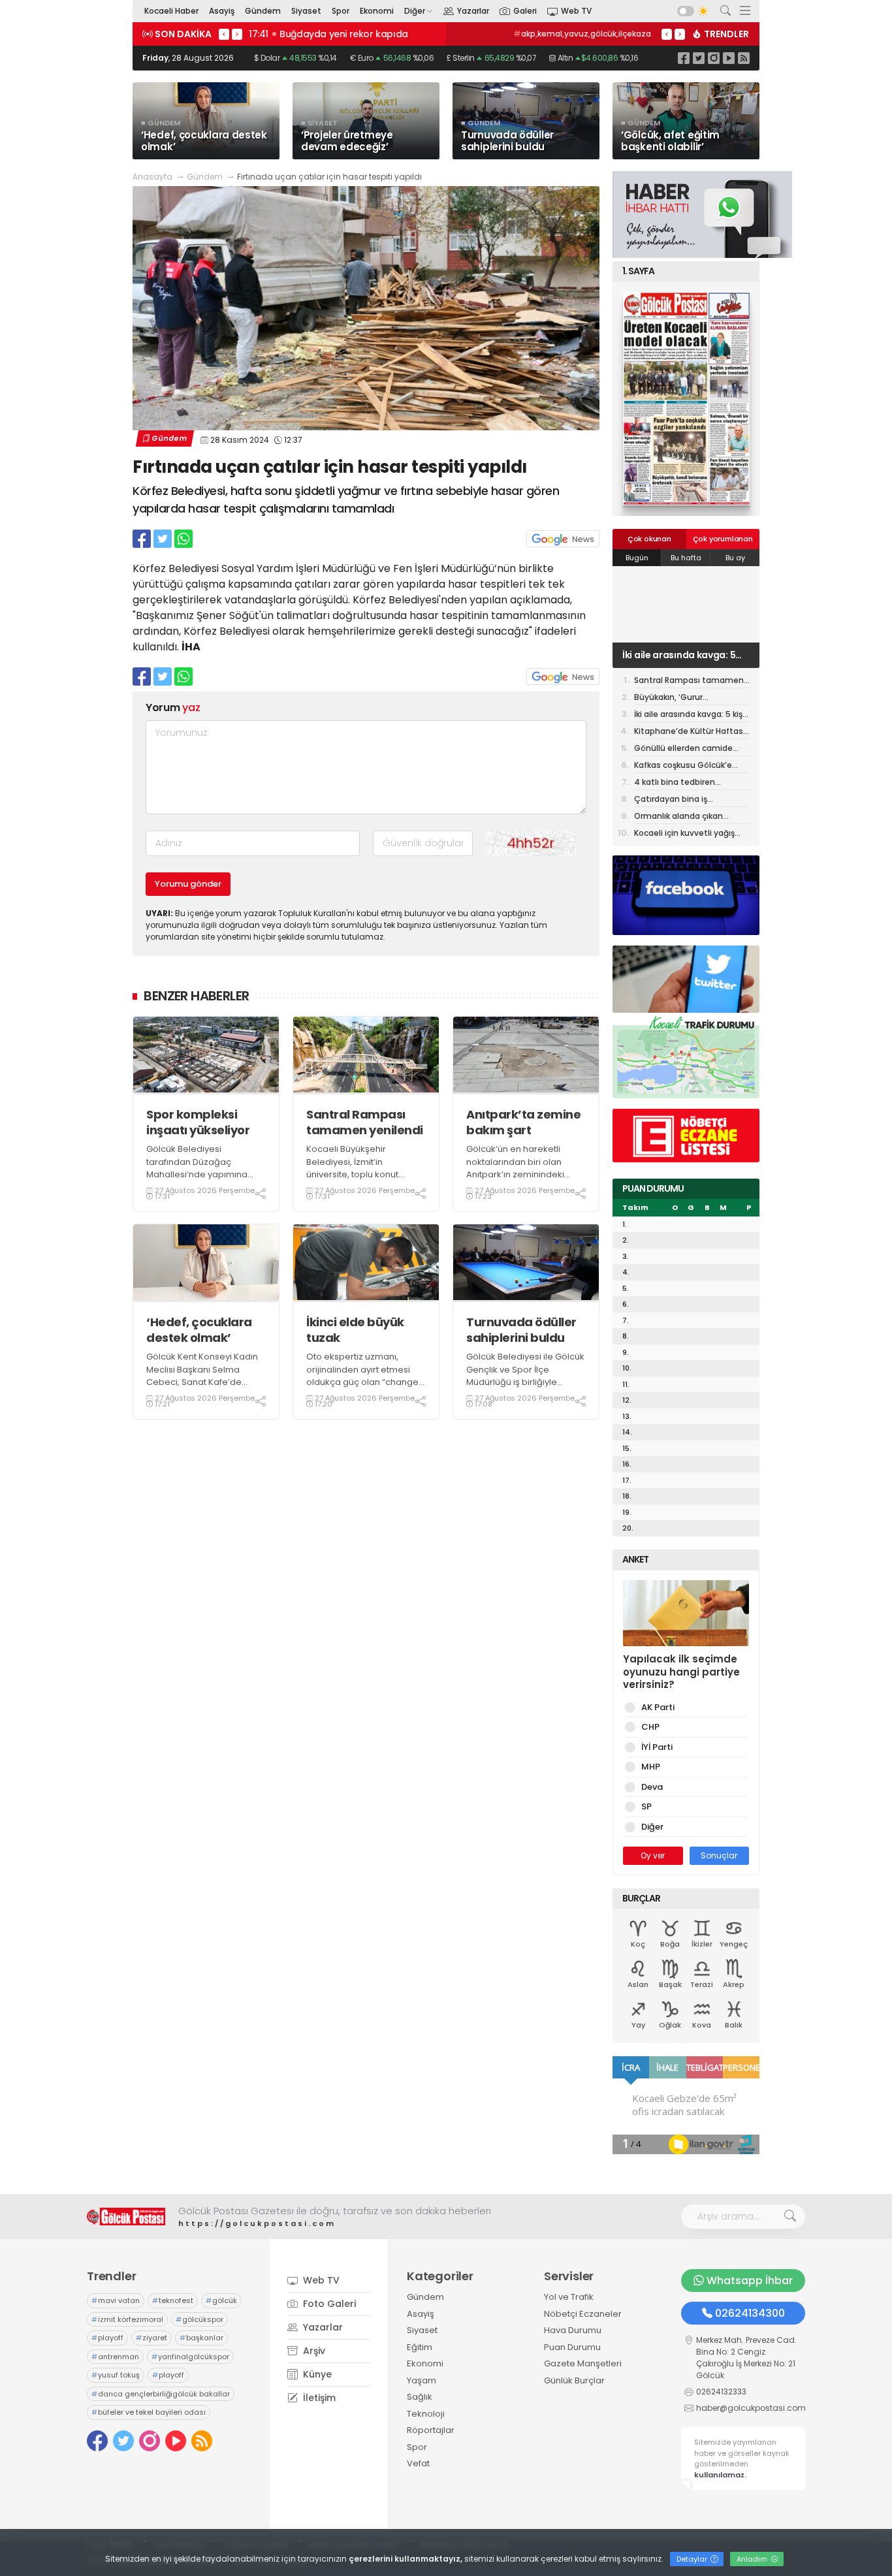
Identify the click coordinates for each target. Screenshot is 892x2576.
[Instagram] (714, 58)
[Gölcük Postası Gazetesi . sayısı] (686, 399)
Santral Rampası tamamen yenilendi (365, 1122)
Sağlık (420, 2397)
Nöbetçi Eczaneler (583, 2314)
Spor (341, 11)
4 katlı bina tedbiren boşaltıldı (675, 783)
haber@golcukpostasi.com (751, 2408)
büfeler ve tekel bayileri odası (149, 2412)
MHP (651, 1767)
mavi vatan (116, 2300)
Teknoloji (426, 2414)
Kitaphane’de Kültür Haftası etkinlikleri (690, 732)
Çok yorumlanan (723, 539)
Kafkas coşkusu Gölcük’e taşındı (683, 766)
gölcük (221, 2300)
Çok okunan (649, 539)
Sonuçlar (719, 1855)
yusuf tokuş (116, 2375)
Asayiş (222, 11)
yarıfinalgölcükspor (190, 2357)
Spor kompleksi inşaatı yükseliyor (198, 1122)
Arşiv (313, 2351)
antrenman (115, 2357)
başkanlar (201, 2338)
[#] (126, 2217)
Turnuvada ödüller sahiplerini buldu (521, 1330)
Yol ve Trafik (569, 2297)
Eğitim (420, 2347)
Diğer (415, 11)
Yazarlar (473, 11)
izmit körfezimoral (127, 2319)
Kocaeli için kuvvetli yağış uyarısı (684, 834)
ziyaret (151, 2338)
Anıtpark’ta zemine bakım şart (523, 1122)
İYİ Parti (657, 1747)
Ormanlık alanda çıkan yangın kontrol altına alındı (687, 817)
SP (646, 1806)
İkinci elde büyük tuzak (355, 1330)
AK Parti (658, 1707)
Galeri (525, 11)
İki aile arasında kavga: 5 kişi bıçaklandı (679, 655)
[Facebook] (684, 58)
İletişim (318, 2398)
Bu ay (735, 558)
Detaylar (693, 2559)
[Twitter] (699, 58)
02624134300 (750, 2313)
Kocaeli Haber (171, 11)
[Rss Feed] (744, 58)
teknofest (173, 2300)
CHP (650, 1727)
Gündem (263, 11)
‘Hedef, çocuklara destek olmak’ (199, 1330)
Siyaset (306, 11)
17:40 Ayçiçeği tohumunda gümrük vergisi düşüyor (366, 34)
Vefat (418, 2463)
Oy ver (653, 1855)
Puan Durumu (572, 2347)
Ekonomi (377, 11)
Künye (316, 2374)
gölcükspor (199, 2319)
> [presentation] (237, 34)
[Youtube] (729, 58)
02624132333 (721, 2392)
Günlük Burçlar (574, 2380)
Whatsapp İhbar (750, 2281)
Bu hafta (686, 558)
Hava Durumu (573, 2330)
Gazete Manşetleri (583, 2363)
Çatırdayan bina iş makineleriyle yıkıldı (673, 800)
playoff (107, 2338)
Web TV (576, 11)
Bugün (637, 558)
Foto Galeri (328, 2304)
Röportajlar (431, 2430)
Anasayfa (152, 177)
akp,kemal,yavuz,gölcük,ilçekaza (582, 34)
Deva (652, 1787)
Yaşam (422, 2380)
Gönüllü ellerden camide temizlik (683, 749)
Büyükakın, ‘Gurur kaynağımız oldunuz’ (676, 698)
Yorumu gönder (188, 884)
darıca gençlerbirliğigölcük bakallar (161, 2394)
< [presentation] (224, 34)
